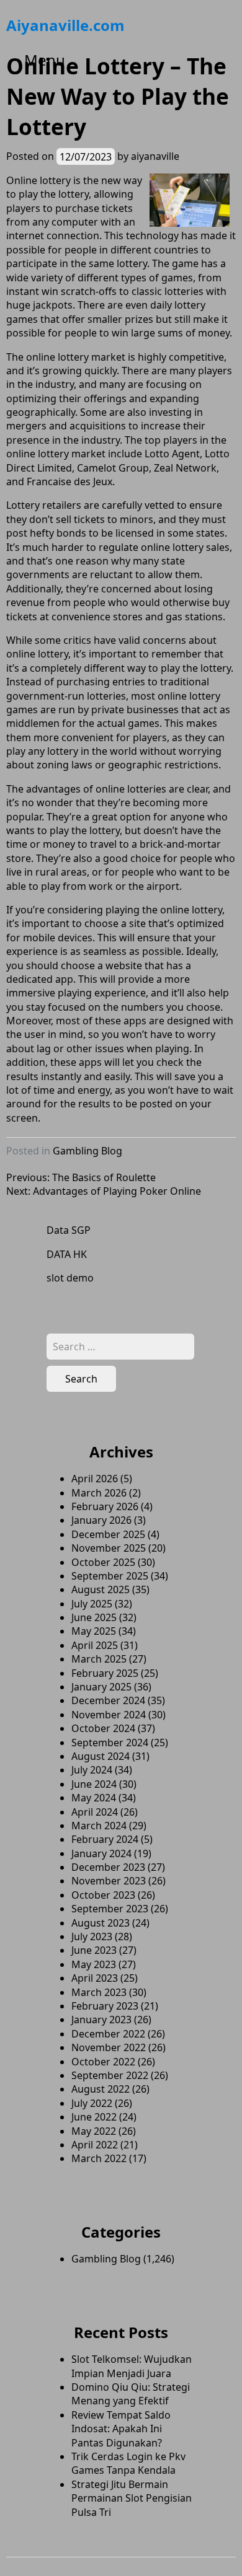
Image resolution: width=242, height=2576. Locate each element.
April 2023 (95, 1978)
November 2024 (109, 1715)
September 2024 (110, 1743)
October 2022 (103, 2062)
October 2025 (103, 1562)
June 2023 (94, 1950)
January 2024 (101, 1853)
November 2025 (109, 1548)
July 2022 (92, 2103)
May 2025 (94, 1631)
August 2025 (101, 1589)
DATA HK (67, 1254)
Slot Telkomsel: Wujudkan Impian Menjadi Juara (132, 2366)
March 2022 (99, 2158)
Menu (45, 60)
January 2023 (101, 2020)
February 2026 (105, 1506)
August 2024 (101, 1756)
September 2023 (110, 1909)
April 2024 (95, 1812)
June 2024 (94, 1784)
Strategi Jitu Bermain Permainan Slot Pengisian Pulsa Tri (132, 2498)
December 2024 (108, 1700)
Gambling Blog (87, 1151)
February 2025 (105, 1673)
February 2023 (105, 2006)
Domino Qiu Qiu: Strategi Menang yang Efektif (131, 2394)
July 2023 (92, 1936)
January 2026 (101, 1520)
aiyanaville (155, 156)
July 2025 (92, 1604)
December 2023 (108, 1867)
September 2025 (110, 1576)
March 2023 (99, 1992)
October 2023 (103, 1895)
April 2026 (95, 1479)
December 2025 (108, 1534)
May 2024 (94, 1798)
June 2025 (94, 1617)
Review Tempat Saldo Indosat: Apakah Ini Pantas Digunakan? (121, 2429)
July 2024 (92, 1770)
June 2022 (94, 2117)
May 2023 (94, 1964)
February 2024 (105, 1839)
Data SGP (69, 1230)
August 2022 (101, 2089)
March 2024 (99, 1826)
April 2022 (95, 2145)
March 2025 (99, 1659)
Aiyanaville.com (65, 25)
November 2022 (109, 2047)
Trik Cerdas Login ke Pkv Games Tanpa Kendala (128, 2463)
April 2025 (95, 1645)
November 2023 (109, 1881)
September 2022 (110, 2075)
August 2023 (101, 1923)
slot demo (70, 1278)
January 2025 (101, 1687)
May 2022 (94, 2131)
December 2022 (108, 2034)
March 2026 (99, 1493)
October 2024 (103, 1728)
